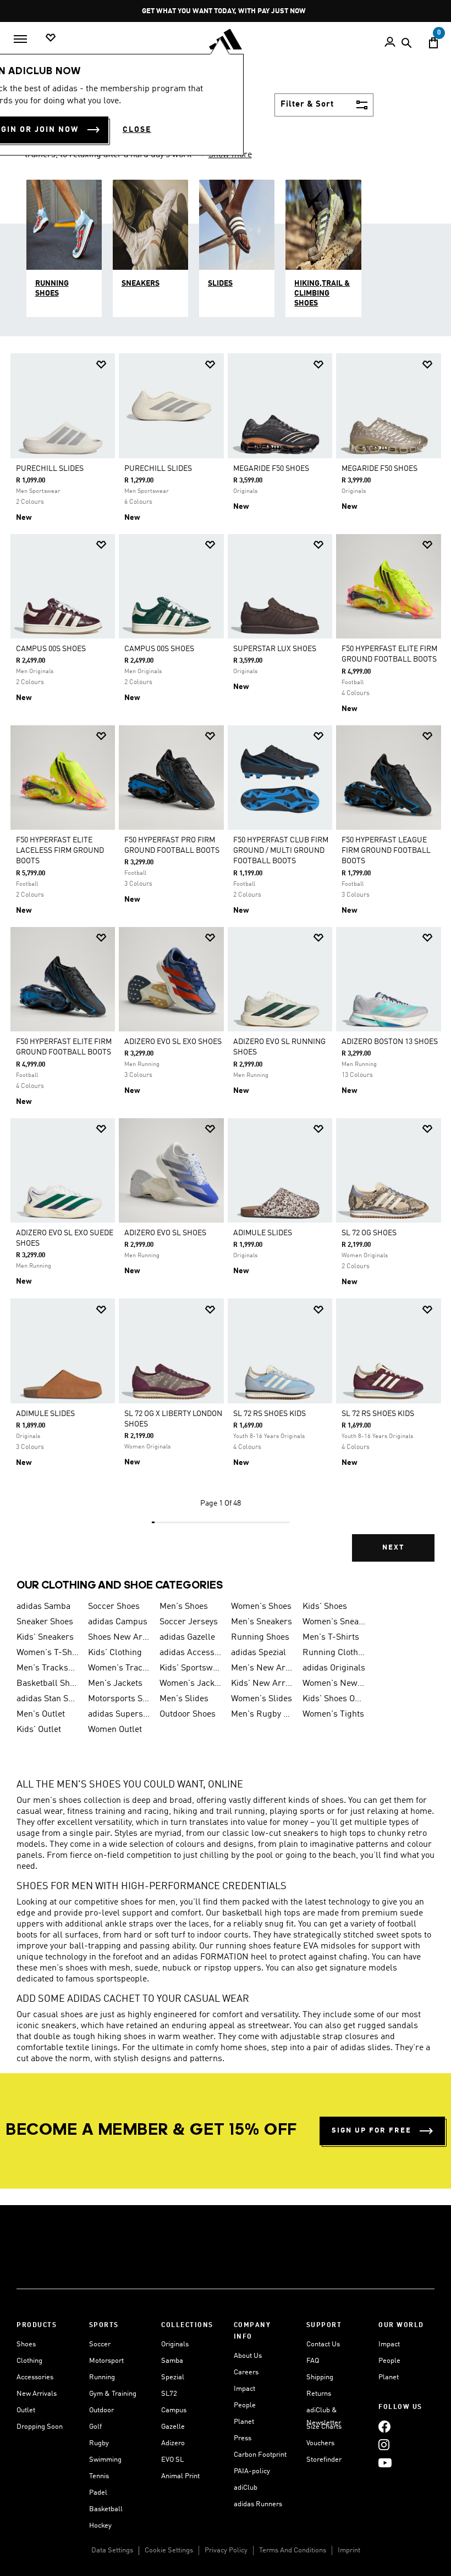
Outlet (26, 2410)
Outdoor (101, 2410)
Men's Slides (184, 1699)
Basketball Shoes (48, 1684)
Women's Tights (333, 1714)
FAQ (313, 2361)
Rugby (99, 2443)
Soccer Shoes (114, 1607)
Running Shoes (260, 1637)
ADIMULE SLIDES (263, 1233)
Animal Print (180, 2476)
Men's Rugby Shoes (262, 1714)
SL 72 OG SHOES (369, 1233)
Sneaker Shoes (45, 1622)
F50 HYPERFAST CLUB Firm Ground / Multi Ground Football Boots (281, 851)
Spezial (173, 2377)
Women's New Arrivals (334, 1684)
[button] (101, 365)
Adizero (173, 2443)
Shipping (320, 2377)
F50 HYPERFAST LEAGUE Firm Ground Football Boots (386, 851)
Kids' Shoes (325, 1607)
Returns (319, 2394)
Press (243, 2438)
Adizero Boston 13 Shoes (390, 1042)
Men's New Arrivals (262, 1668)
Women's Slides (262, 1699)
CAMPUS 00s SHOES (51, 649)
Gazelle (173, 2427)
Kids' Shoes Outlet (334, 1699)
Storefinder (324, 2460)
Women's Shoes (261, 1607)
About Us (248, 2356)
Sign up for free (372, 2131)
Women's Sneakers (334, 1622)
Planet (244, 2422)
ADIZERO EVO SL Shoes (165, 1233)
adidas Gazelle (187, 1637)
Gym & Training (113, 2394)
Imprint (349, 2550)
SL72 (169, 2394)
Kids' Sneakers (45, 1637)
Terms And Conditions (293, 2550)
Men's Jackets (115, 1684)
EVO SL (172, 2460)
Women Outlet (115, 1730)
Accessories (35, 2377)
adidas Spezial (258, 1653)
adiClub (246, 2488)
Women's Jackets (191, 1684)
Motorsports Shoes (119, 1699)
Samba (172, 2361)
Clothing (29, 2361)
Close (137, 130)
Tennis (99, 2476)
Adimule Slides (45, 1414)
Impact (244, 2389)
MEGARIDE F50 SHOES (271, 469)
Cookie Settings (169, 2550)
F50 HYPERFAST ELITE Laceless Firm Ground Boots (60, 851)
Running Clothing (334, 1653)
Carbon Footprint (260, 2455)
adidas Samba (43, 1607)
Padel (98, 2493)
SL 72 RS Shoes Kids (269, 1414)
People (245, 2405)
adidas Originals (334, 1668)
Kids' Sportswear (191, 1668)
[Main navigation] (20, 39)
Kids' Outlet (39, 1730)
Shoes (26, 2344)
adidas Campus (118, 1622)
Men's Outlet (41, 1714)
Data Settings (112, 2550)
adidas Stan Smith (48, 1699)
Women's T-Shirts (48, 1653)
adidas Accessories (191, 1653)
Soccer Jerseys (189, 1622)
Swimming (105, 2460)
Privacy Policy (226, 2550)
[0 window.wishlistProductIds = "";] (51, 38)
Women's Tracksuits (119, 1668)
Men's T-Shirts (331, 1637)
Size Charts (324, 2427)
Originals (175, 2344)
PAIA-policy (252, 2471)
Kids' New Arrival (262, 1684)
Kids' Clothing (115, 1653)
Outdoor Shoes (188, 1714)
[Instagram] (384, 2444)
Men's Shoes (184, 1607)
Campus (174, 2410)
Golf (95, 2427)
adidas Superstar (119, 1714)
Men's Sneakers (262, 1622)
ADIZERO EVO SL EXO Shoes (173, 1042)
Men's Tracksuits (48, 1668)
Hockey (100, 2526)
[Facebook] (384, 2426)
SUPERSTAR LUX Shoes (275, 649)
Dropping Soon (40, 2427)
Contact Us (323, 2344)
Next (393, 1548)
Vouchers (320, 2443)
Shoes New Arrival (119, 1637)
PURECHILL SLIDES (50, 469)
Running (102, 2377)
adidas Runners (258, 2504)
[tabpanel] (226, 965)
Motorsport (106, 2361)
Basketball (106, 2509)
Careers (246, 2372)
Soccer (100, 2344)
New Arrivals (37, 2394)
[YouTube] (385, 2463)
